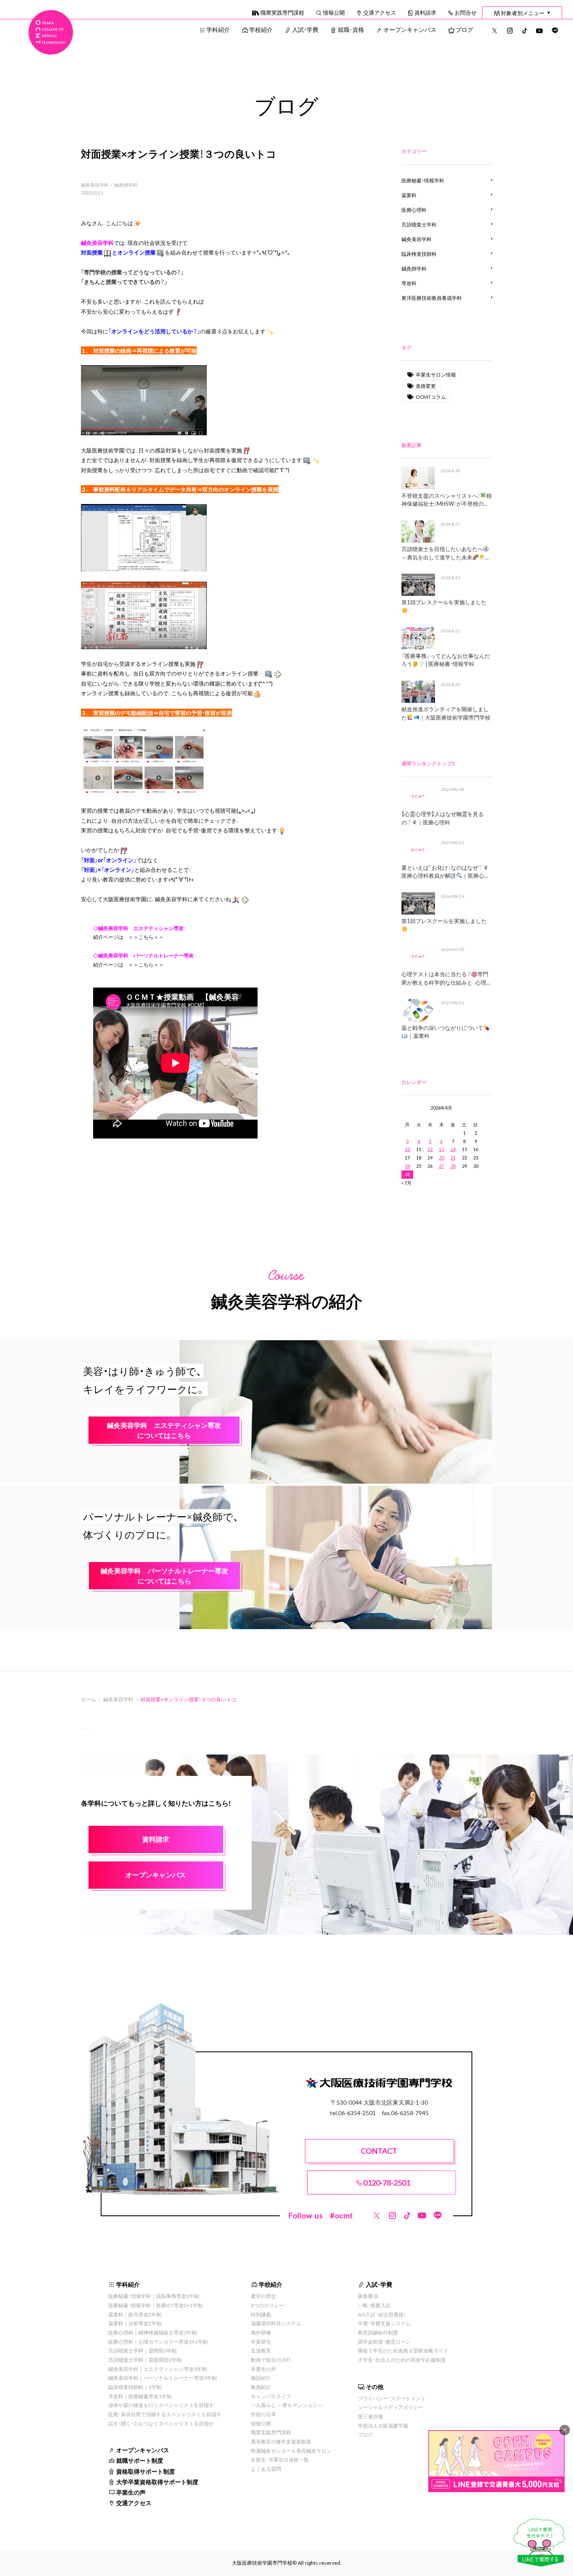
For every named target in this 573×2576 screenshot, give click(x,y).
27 (441, 1166)
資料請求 (425, 12)
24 (407, 1166)
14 (453, 1149)
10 (407, 1149)
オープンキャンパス (410, 29)
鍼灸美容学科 (95, 185)
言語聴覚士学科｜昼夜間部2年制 (145, 2360)
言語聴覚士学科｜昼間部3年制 (142, 2350)
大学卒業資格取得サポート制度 (157, 2482)
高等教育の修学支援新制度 (281, 2441)
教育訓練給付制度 (378, 2332)
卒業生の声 (131, 2492)
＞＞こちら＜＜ (146, 937)
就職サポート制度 (140, 2460)
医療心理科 (414, 210)
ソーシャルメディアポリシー (391, 2407)
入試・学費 (305, 29)
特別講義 (261, 2314)
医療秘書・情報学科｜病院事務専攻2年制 (154, 2296)
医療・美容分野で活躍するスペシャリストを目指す (165, 2414)
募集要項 (368, 2296)
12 (430, 1149)
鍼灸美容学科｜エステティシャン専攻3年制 (158, 2369)
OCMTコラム (431, 397)
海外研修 (261, 2332)
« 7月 (406, 1183)
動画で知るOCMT (271, 2360)
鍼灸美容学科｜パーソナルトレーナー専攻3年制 (163, 2378)
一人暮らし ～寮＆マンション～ (287, 2405)
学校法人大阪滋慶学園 (383, 2425)
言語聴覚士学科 (419, 224)
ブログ (464, 29)
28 (453, 1166)
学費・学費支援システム (384, 2323)
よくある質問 (266, 2469)
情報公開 (334, 12)
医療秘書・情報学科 (423, 180)
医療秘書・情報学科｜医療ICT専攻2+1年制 (155, 2305)
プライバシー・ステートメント (392, 2398)
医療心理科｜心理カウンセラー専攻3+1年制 (158, 2342)
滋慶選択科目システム (276, 2323)
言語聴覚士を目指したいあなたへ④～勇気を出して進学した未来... (445, 553)
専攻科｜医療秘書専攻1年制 (140, 2396)
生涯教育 (261, 2350)
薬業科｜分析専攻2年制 (135, 2323)
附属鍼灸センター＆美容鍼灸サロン (291, 2451)
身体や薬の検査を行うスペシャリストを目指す (161, 2405)
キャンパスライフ (271, 2396)
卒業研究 (261, 2342)
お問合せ (466, 12)
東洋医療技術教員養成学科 (432, 298)
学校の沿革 (263, 2414)
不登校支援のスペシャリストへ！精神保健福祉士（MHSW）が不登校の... (447, 500)
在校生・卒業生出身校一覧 (280, 2459)
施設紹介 (261, 2378)
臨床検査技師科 (419, 254)
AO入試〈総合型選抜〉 (382, 2314)
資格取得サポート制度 (146, 2471)
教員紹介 (261, 2387)
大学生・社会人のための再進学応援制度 (402, 2360)
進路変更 (426, 386)
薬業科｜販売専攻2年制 (135, 2314)
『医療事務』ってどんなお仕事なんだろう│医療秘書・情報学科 (446, 660)
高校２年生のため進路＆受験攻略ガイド (403, 2350)
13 (441, 1149)
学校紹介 (261, 29)
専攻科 (409, 283)
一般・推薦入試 (374, 2305)
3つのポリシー (267, 2305)
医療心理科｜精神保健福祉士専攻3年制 (152, 2332)
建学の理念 (263, 2296)
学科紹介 (218, 29)
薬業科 (409, 195)
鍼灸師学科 (126, 185)
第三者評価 (370, 2416)
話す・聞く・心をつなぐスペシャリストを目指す (161, 2423)
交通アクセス (380, 12)
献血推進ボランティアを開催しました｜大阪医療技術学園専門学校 (446, 713)
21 (453, 1158)
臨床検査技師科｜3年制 (135, 2387)
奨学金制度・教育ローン (384, 2342)
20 (441, 1158)
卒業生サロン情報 (436, 374)
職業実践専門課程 (282, 12)
